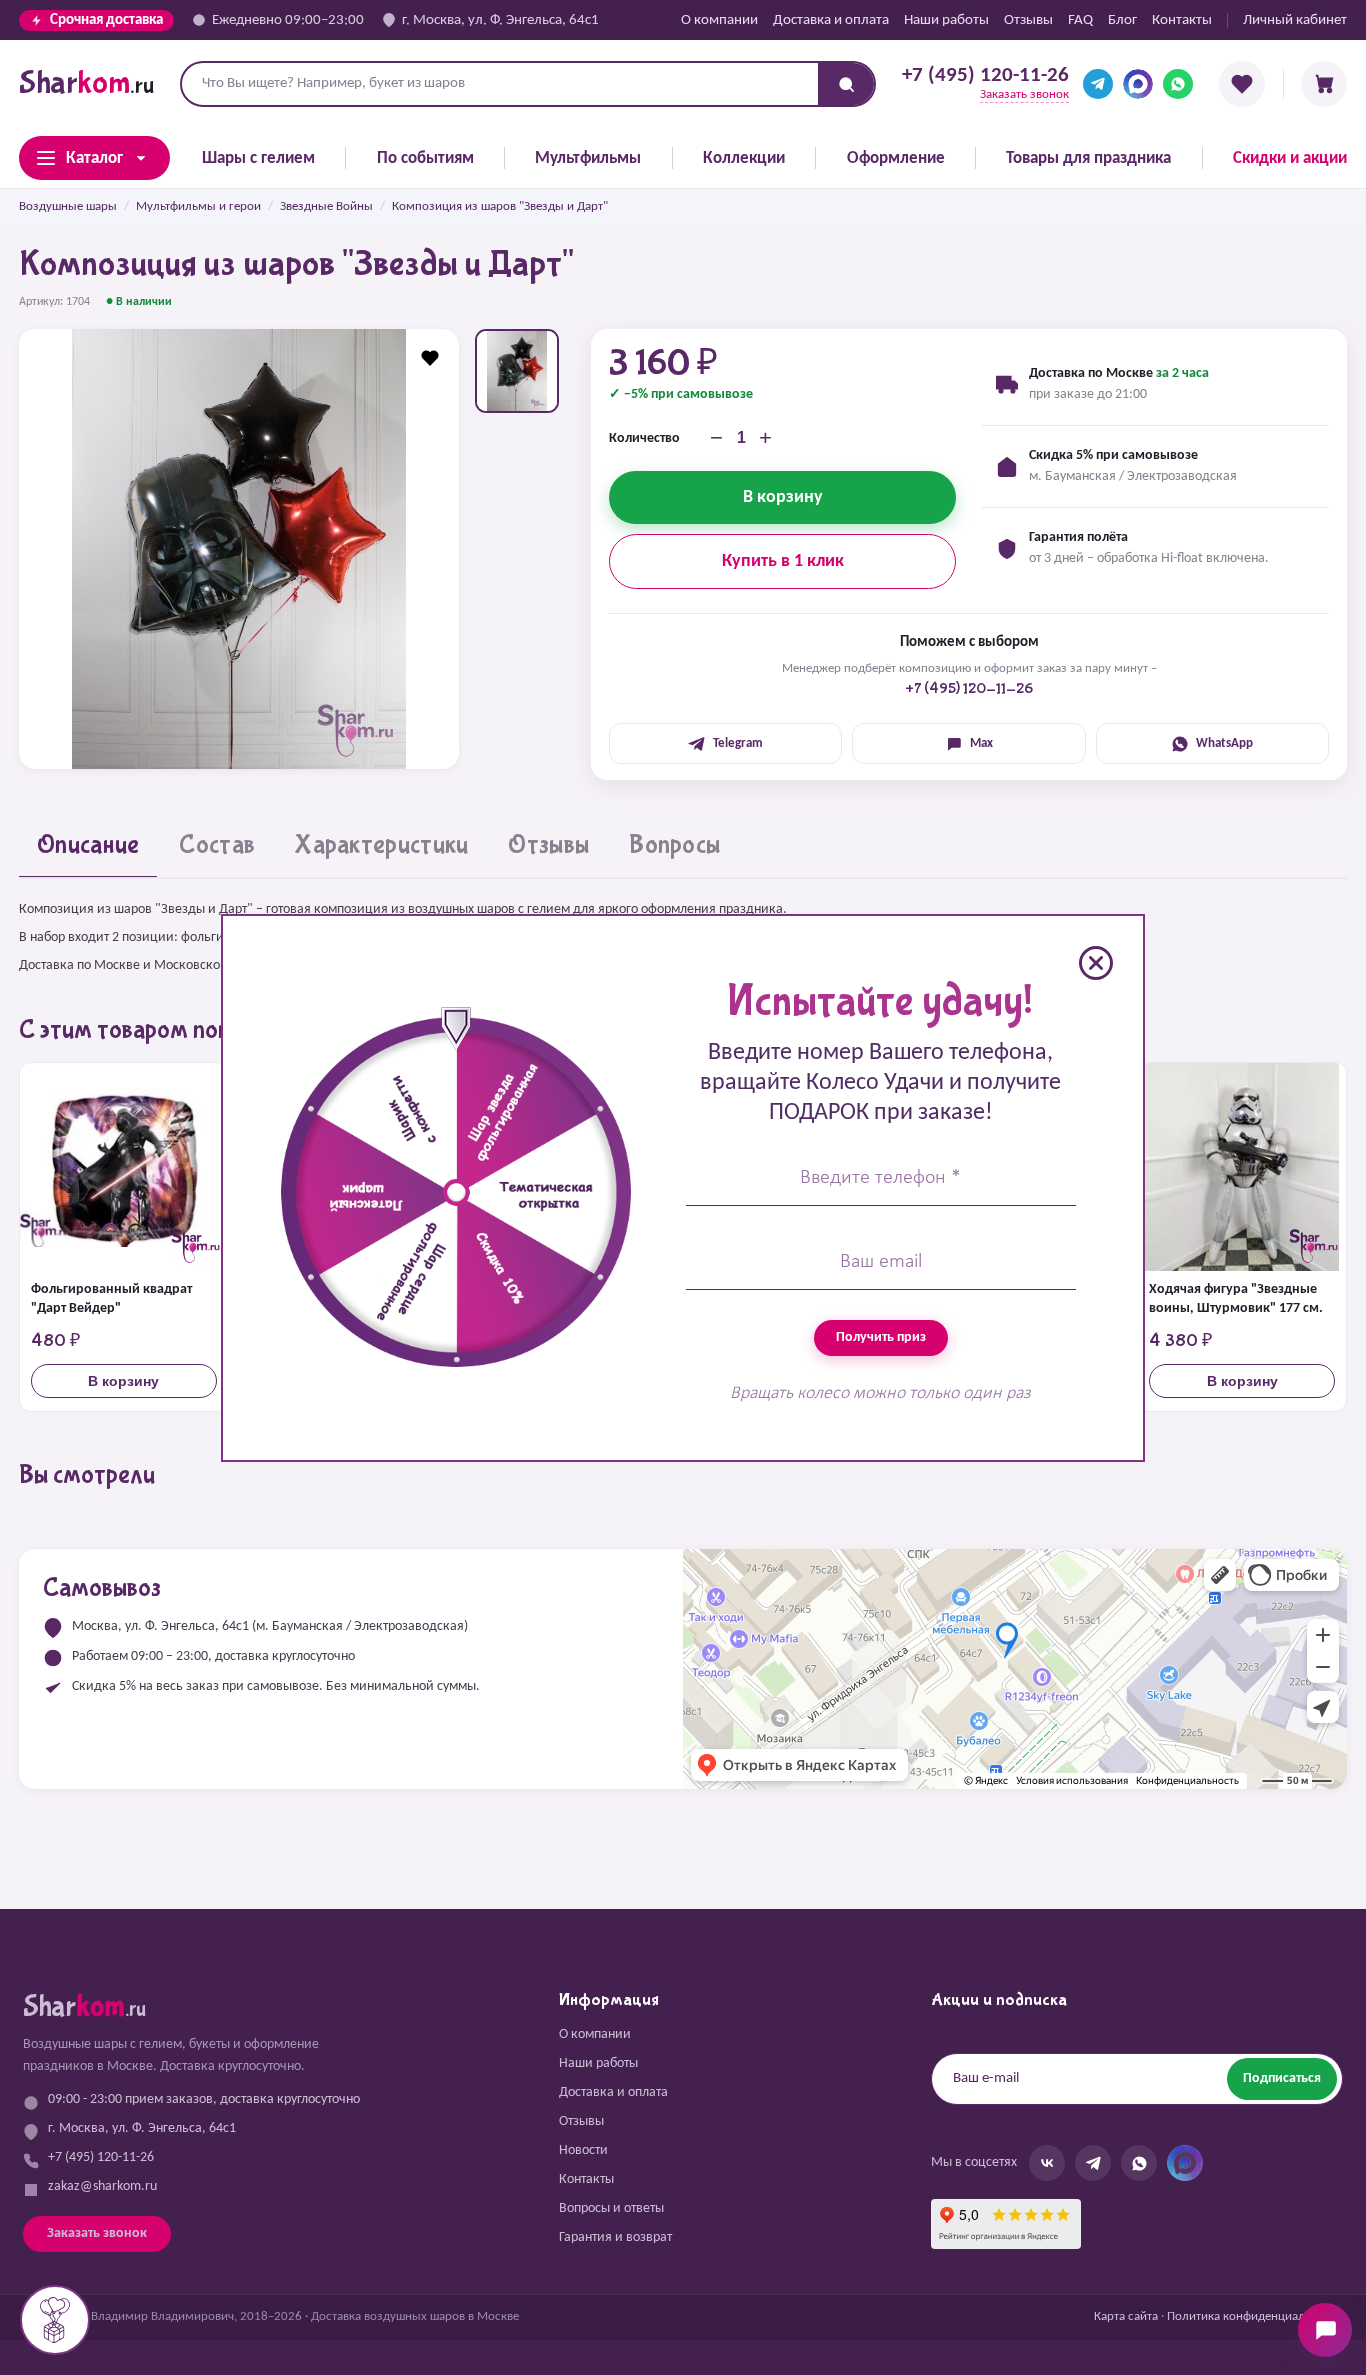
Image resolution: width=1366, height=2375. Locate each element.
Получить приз (881, 1337)
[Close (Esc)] (1096, 963)
